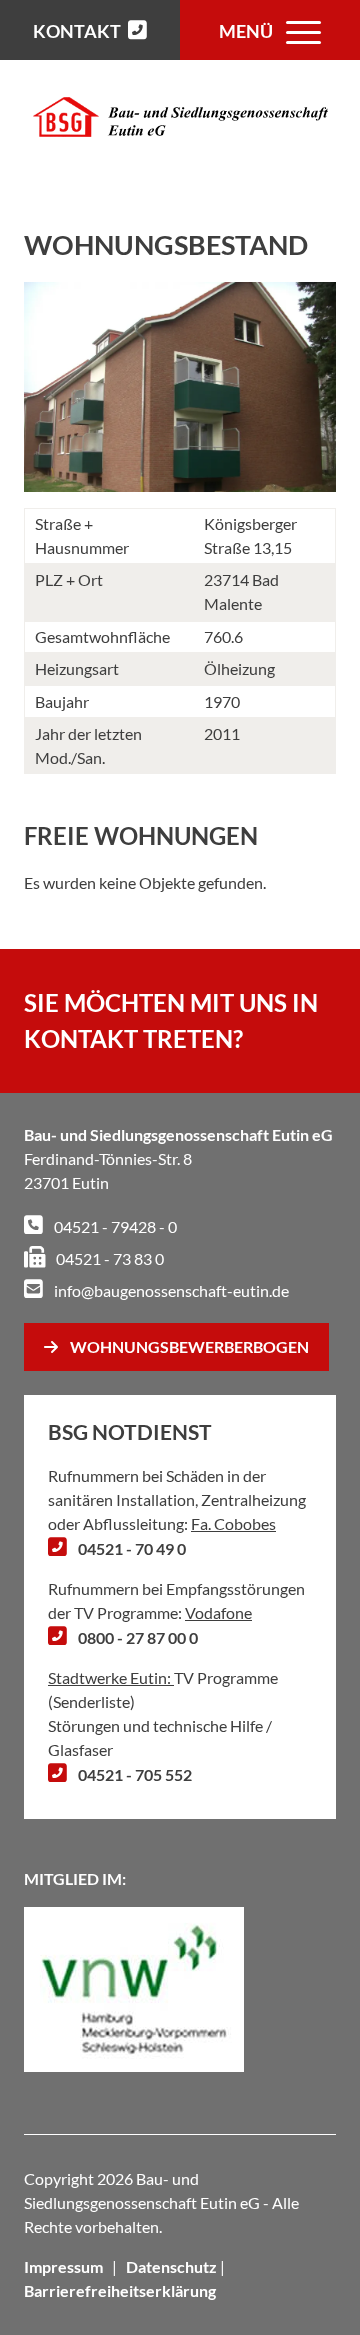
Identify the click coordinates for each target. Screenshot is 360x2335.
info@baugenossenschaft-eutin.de (170, 1290)
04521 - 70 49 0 (130, 1548)
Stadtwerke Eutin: (111, 1677)
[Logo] (180, 117)
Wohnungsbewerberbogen (189, 1346)
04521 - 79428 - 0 (114, 1226)
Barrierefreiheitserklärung (120, 2290)
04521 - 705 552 (133, 1774)
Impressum (63, 2266)
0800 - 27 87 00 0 (136, 1637)
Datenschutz (171, 2266)
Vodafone (218, 1612)
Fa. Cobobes (233, 1523)
